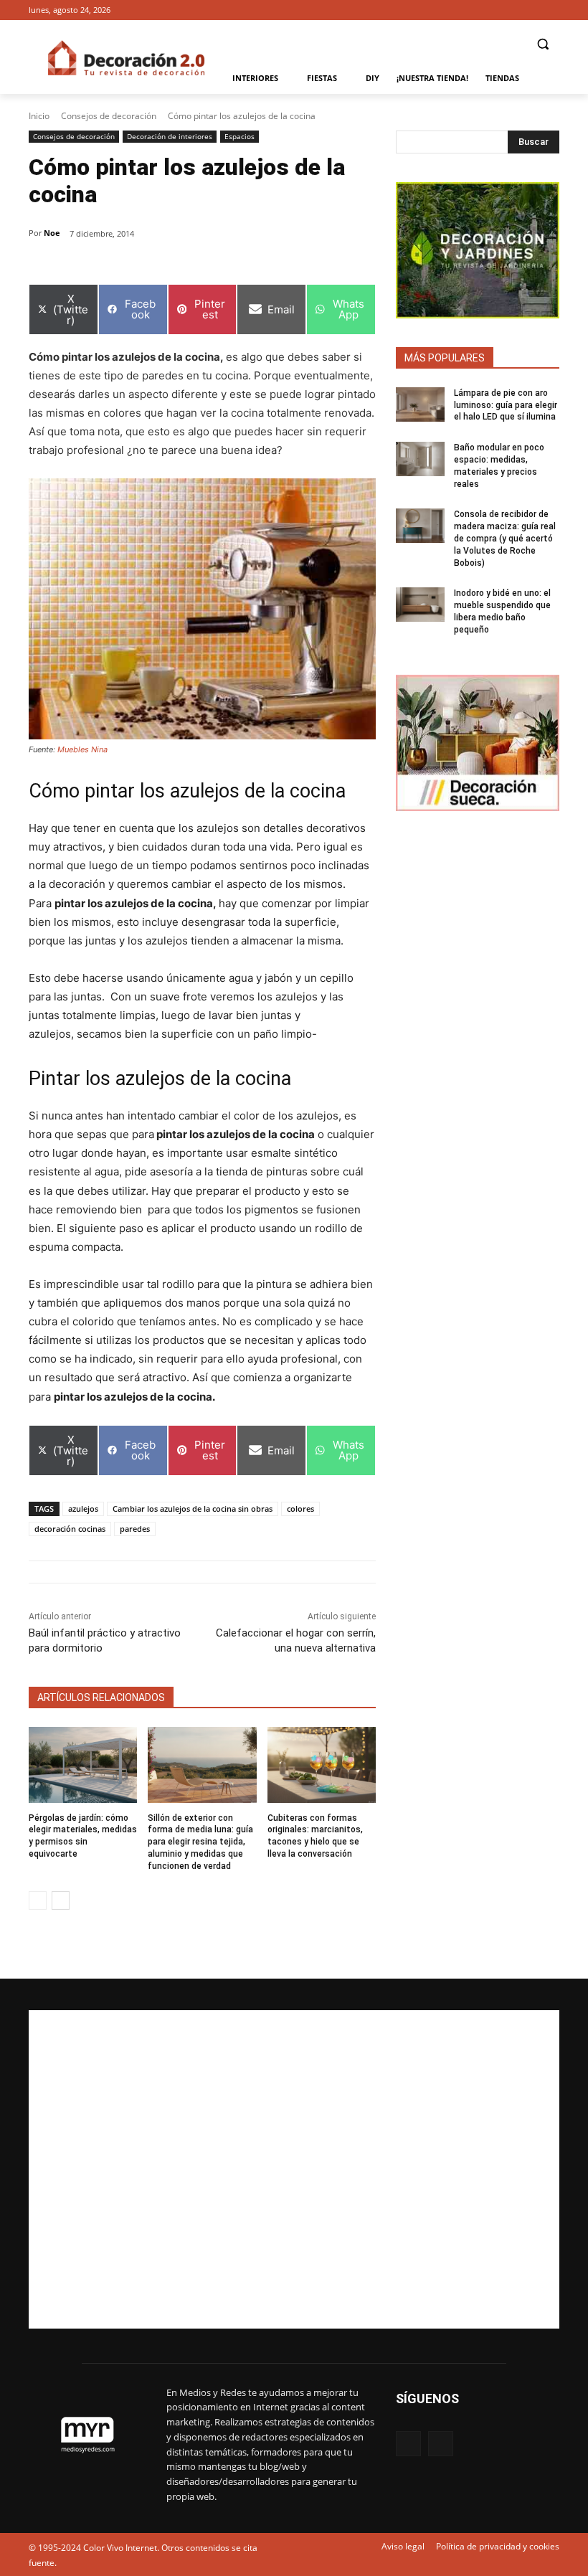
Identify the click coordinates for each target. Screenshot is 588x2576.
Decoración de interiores (170, 136)
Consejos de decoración (109, 116)
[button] (542, 44)
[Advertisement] (294, 2169)
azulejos (83, 1509)
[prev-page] (38, 1900)
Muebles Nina (82, 749)
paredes (135, 1529)
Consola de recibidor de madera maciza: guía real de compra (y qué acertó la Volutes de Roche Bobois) (505, 538)
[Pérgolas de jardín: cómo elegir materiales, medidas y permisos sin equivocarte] (83, 1765)
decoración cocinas (70, 1529)
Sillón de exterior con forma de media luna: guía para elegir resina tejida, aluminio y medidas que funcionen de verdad (200, 1842)
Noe (52, 233)
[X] (551, 10)
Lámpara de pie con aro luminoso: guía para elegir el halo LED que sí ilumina (506, 405)
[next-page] (61, 1900)
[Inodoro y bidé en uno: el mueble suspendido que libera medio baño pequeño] (420, 605)
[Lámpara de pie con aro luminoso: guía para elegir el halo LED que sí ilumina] (420, 404)
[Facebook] (531, 10)
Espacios (240, 136)
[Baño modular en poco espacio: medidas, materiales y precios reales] (420, 459)
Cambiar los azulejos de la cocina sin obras (193, 1509)
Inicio (39, 116)
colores (300, 1509)
